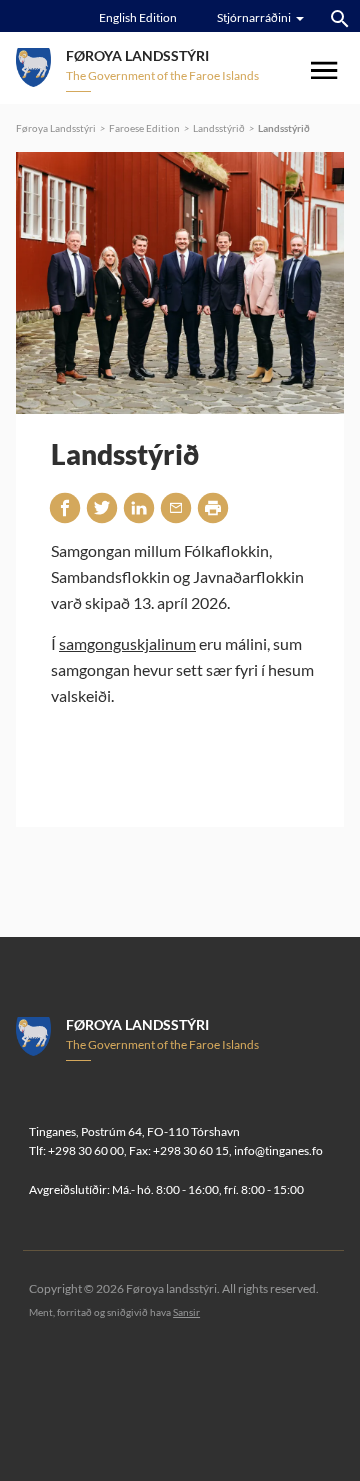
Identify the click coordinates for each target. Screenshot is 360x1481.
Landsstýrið (219, 128)
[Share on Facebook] (65, 508)
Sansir (186, 1312)
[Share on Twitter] (102, 508)
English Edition (138, 17)
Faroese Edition (144, 128)
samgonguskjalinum (127, 643)
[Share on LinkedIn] (139, 508)
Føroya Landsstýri (56, 128)
